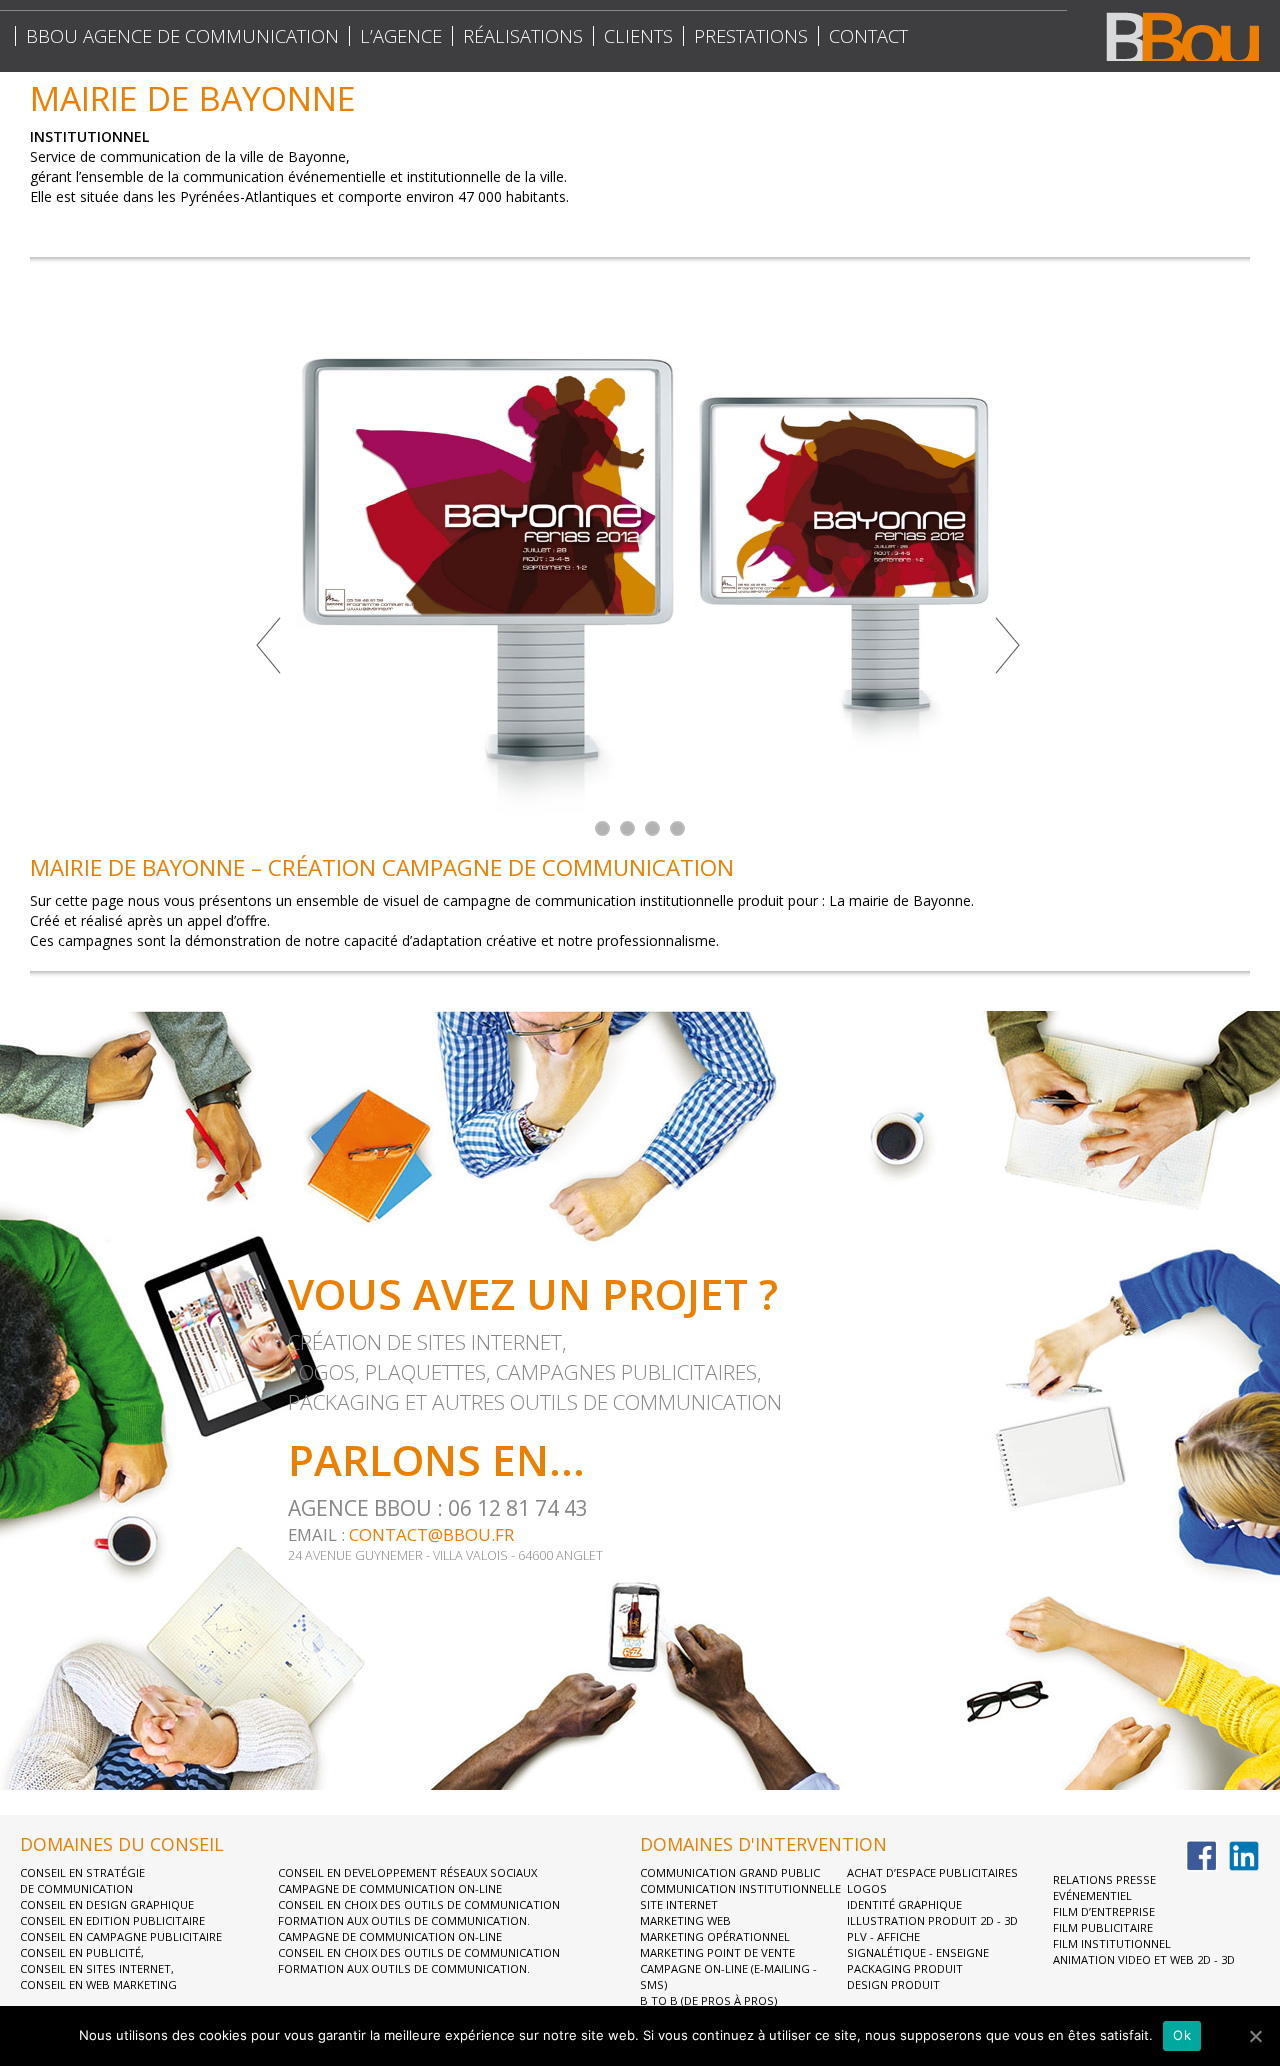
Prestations (751, 36)
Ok (1182, 2035)
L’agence (401, 36)
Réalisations (523, 36)
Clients (638, 36)
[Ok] (1255, 2036)
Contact (868, 36)
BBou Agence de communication (182, 36)
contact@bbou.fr (431, 1534)
